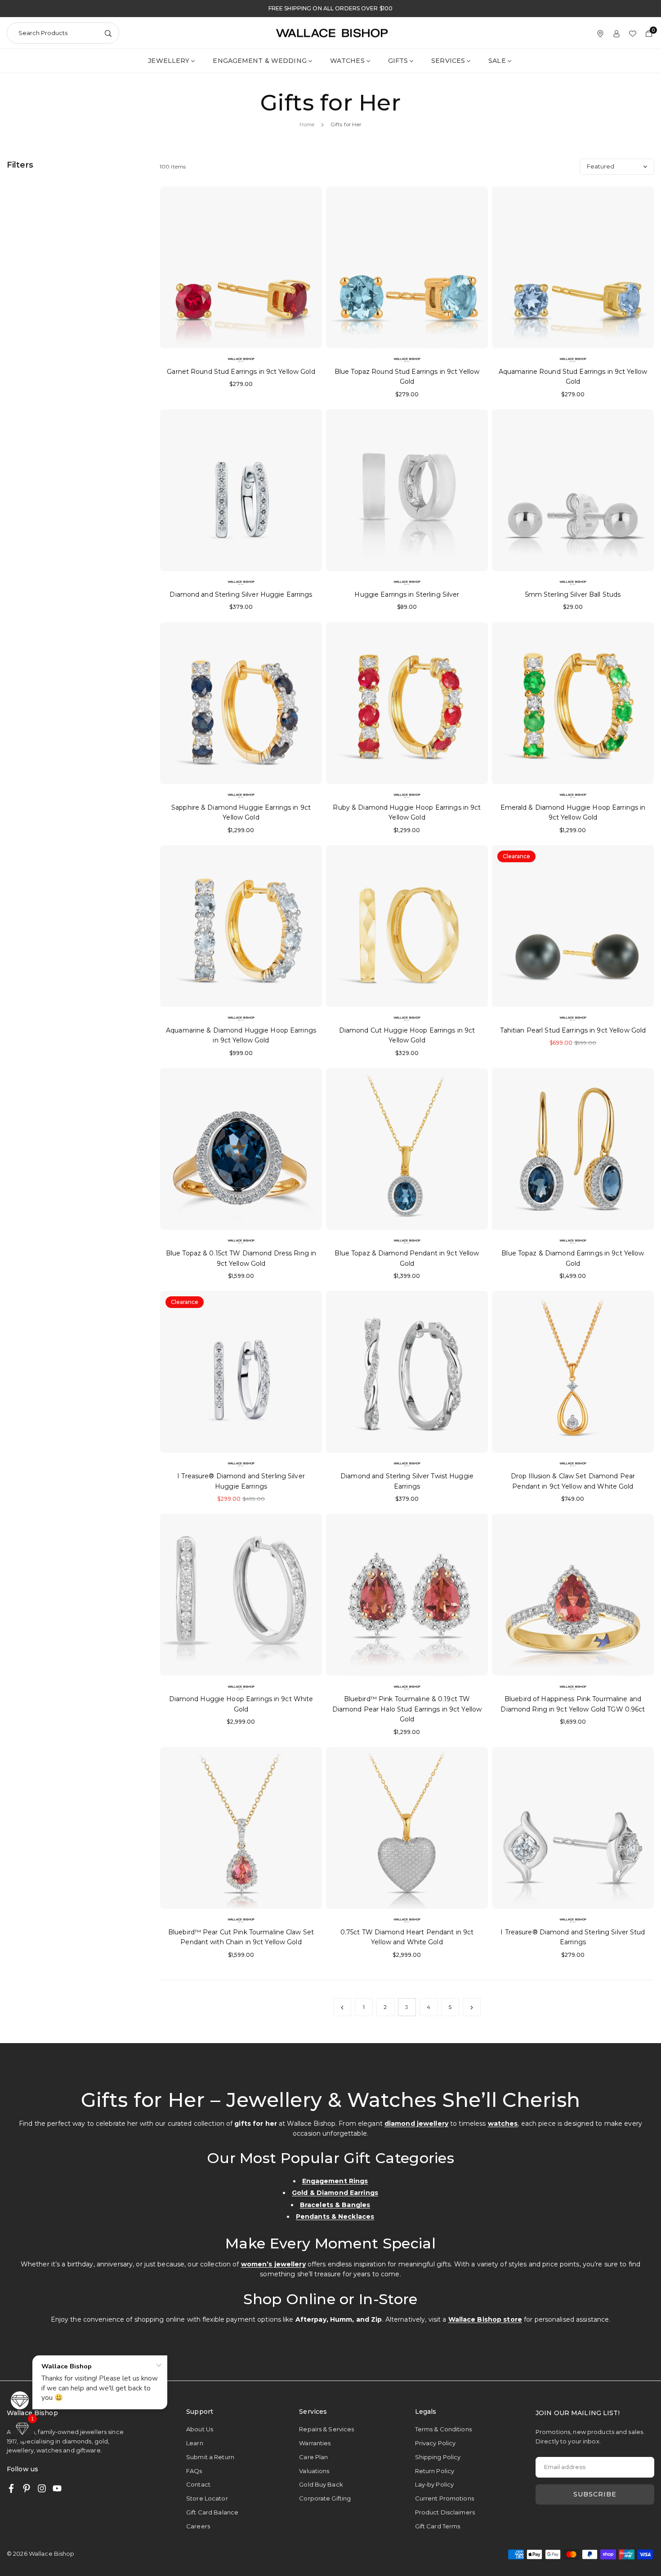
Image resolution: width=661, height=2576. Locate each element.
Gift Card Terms (438, 2526)
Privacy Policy (435, 2443)
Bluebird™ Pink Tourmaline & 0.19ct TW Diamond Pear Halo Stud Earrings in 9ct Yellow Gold (407, 1709)
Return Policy (435, 2471)
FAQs (194, 2471)
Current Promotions (444, 2498)
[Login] (616, 33)
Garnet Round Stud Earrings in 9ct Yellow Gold (241, 372)
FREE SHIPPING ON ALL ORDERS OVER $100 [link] (330, 9)
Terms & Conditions (443, 2429)
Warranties (315, 2443)
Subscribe (595, 2494)
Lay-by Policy (435, 2484)
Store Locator (207, 2498)
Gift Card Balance (212, 2512)
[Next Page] (472, 2007)
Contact (198, 2484)
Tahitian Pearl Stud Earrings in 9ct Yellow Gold (573, 1030)
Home (307, 124)
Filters (20, 165)
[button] (22, 2429)
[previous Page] (342, 2007)
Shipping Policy (438, 2457)
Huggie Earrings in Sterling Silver (407, 594)
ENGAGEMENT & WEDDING (259, 61)
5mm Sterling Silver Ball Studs (573, 594)
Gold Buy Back (321, 2484)
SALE (497, 61)
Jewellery (169, 61)
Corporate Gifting (325, 2498)
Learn (195, 2443)
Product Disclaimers (445, 2512)
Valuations (314, 2471)
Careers (198, 2526)
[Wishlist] (633, 33)
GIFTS (398, 61)
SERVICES (448, 61)
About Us (200, 2429)
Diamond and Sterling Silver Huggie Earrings (241, 594)
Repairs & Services (326, 2429)
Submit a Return (210, 2457)
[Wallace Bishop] (332, 32)
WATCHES (347, 61)
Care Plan (313, 2457)
